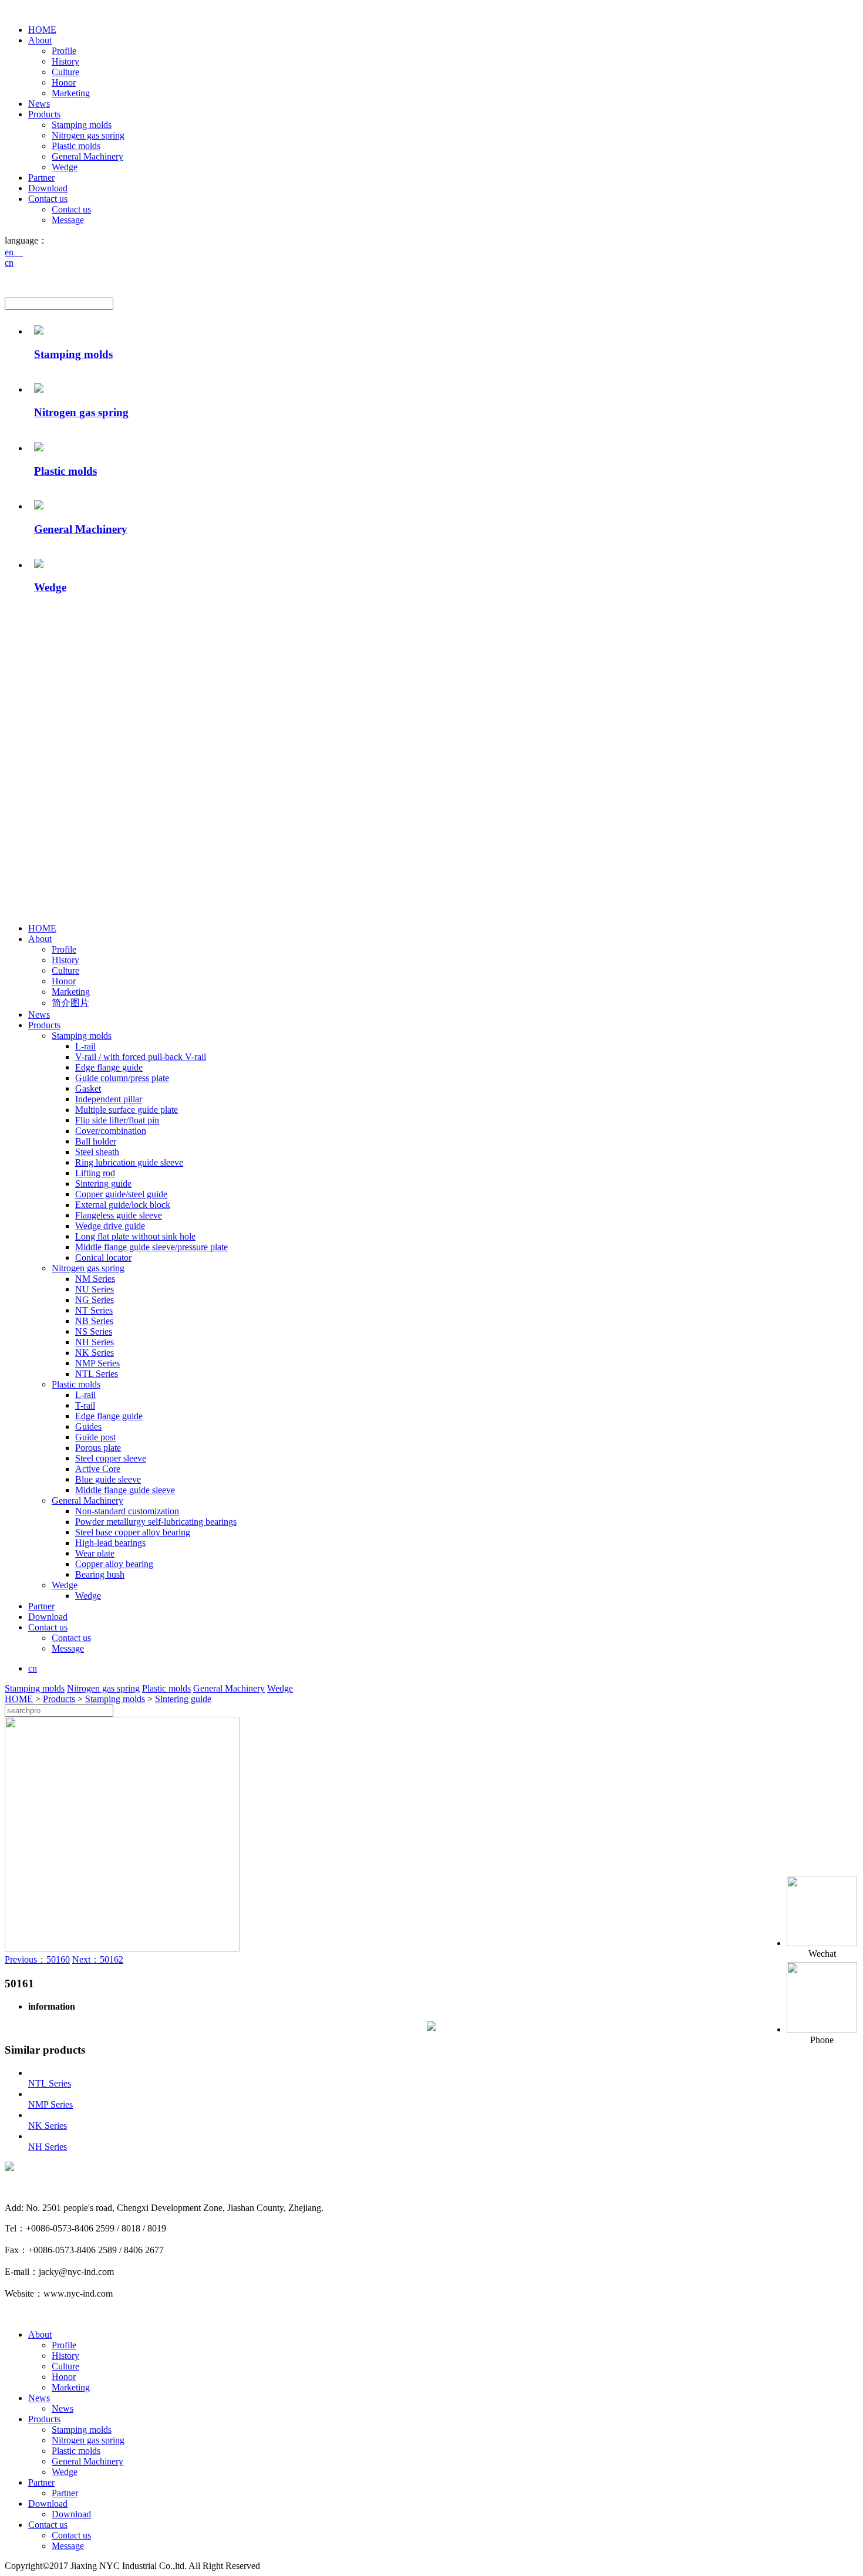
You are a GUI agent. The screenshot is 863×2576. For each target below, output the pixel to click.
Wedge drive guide (110, 1226)
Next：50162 (98, 1959)
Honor (64, 82)
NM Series (95, 1279)
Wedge (65, 167)
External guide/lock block (123, 1205)
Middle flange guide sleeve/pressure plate (151, 1247)
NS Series (94, 1331)
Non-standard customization (127, 1511)
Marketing (71, 93)
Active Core (98, 1469)
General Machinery (87, 156)
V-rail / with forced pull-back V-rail (141, 1057)
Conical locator (103, 1257)
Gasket (88, 1088)
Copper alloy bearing (114, 1564)
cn (9, 263)
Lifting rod (95, 1173)
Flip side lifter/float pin (117, 1120)
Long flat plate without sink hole (135, 1236)
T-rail (85, 1405)
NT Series (94, 1310)
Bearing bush (100, 1574)
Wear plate (95, 1553)
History (65, 61)
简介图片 (70, 1003)
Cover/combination (111, 1131)
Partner (41, 178)
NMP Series (97, 1363)
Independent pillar (109, 1099)
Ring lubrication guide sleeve (129, 1162)
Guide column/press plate (122, 1078)
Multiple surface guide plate (127, 1110)
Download (48, 188)
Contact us (48, 199)
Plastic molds (76, 146)
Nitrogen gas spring (88, 135)
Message (68, 220)
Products (44, 114)
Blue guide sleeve (108, 1479)
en (14, 252)
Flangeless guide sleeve (119, 1215)
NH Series (95, 1342)
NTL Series (97, 1374)
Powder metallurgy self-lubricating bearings (156, 1522)
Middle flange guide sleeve (125, 1490)
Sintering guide (103, 1184)
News (39, 104)
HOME (42, 30)
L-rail (85, 1046)
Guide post (95, 1437)
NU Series (95, 1289)
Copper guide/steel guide (121, 1194)
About (40, 40)
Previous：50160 (37, 1959)
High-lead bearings (110, 1543)
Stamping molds (82, 125)
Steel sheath (97, 1152)
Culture (65, 72)
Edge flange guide (109, 1067)
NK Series (95, 1353)
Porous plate (98, 1448)
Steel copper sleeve (111, 1458)
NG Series (95, 1300)
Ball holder (96, 1141)
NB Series (94, 1321)
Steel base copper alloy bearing (133, 1532)
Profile (64, 51)
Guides (88, 1427)
